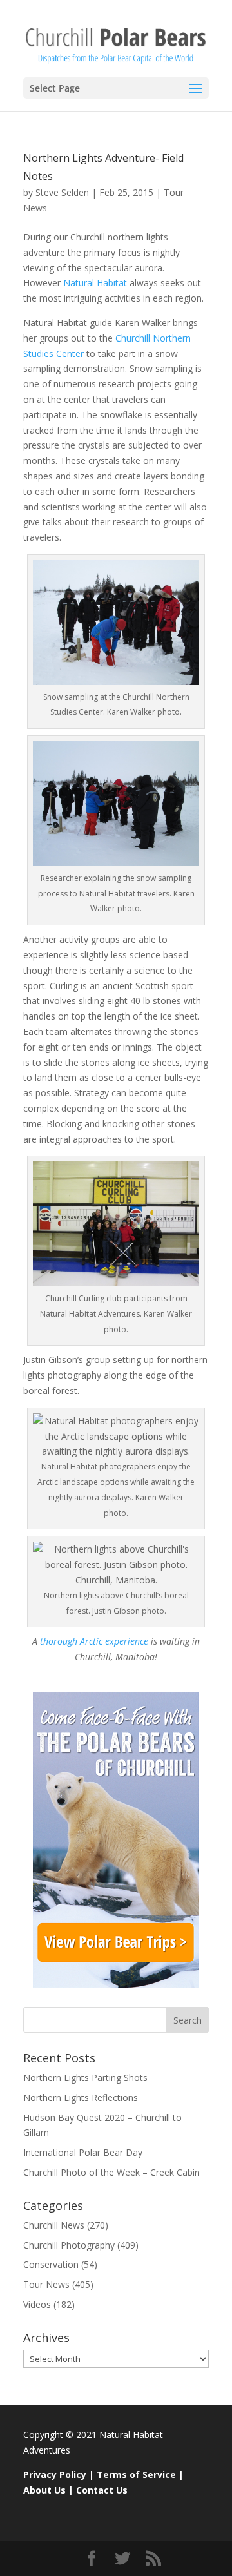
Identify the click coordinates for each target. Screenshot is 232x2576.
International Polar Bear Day (83, 2152)
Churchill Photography (69, 2245)
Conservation (51, 2264)
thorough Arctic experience (94, 1641)
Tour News (46, 2284)
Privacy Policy (55, 2474)
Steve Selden (62, 192)
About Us (44, 2490)
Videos (37, 2304)
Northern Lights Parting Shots (85, 2077)
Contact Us (102, 2490)
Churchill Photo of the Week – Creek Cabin (111, 2172)
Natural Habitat (96, 283)
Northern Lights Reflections (81, 2097)
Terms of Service (136, 2474)
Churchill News (54, 2225)
